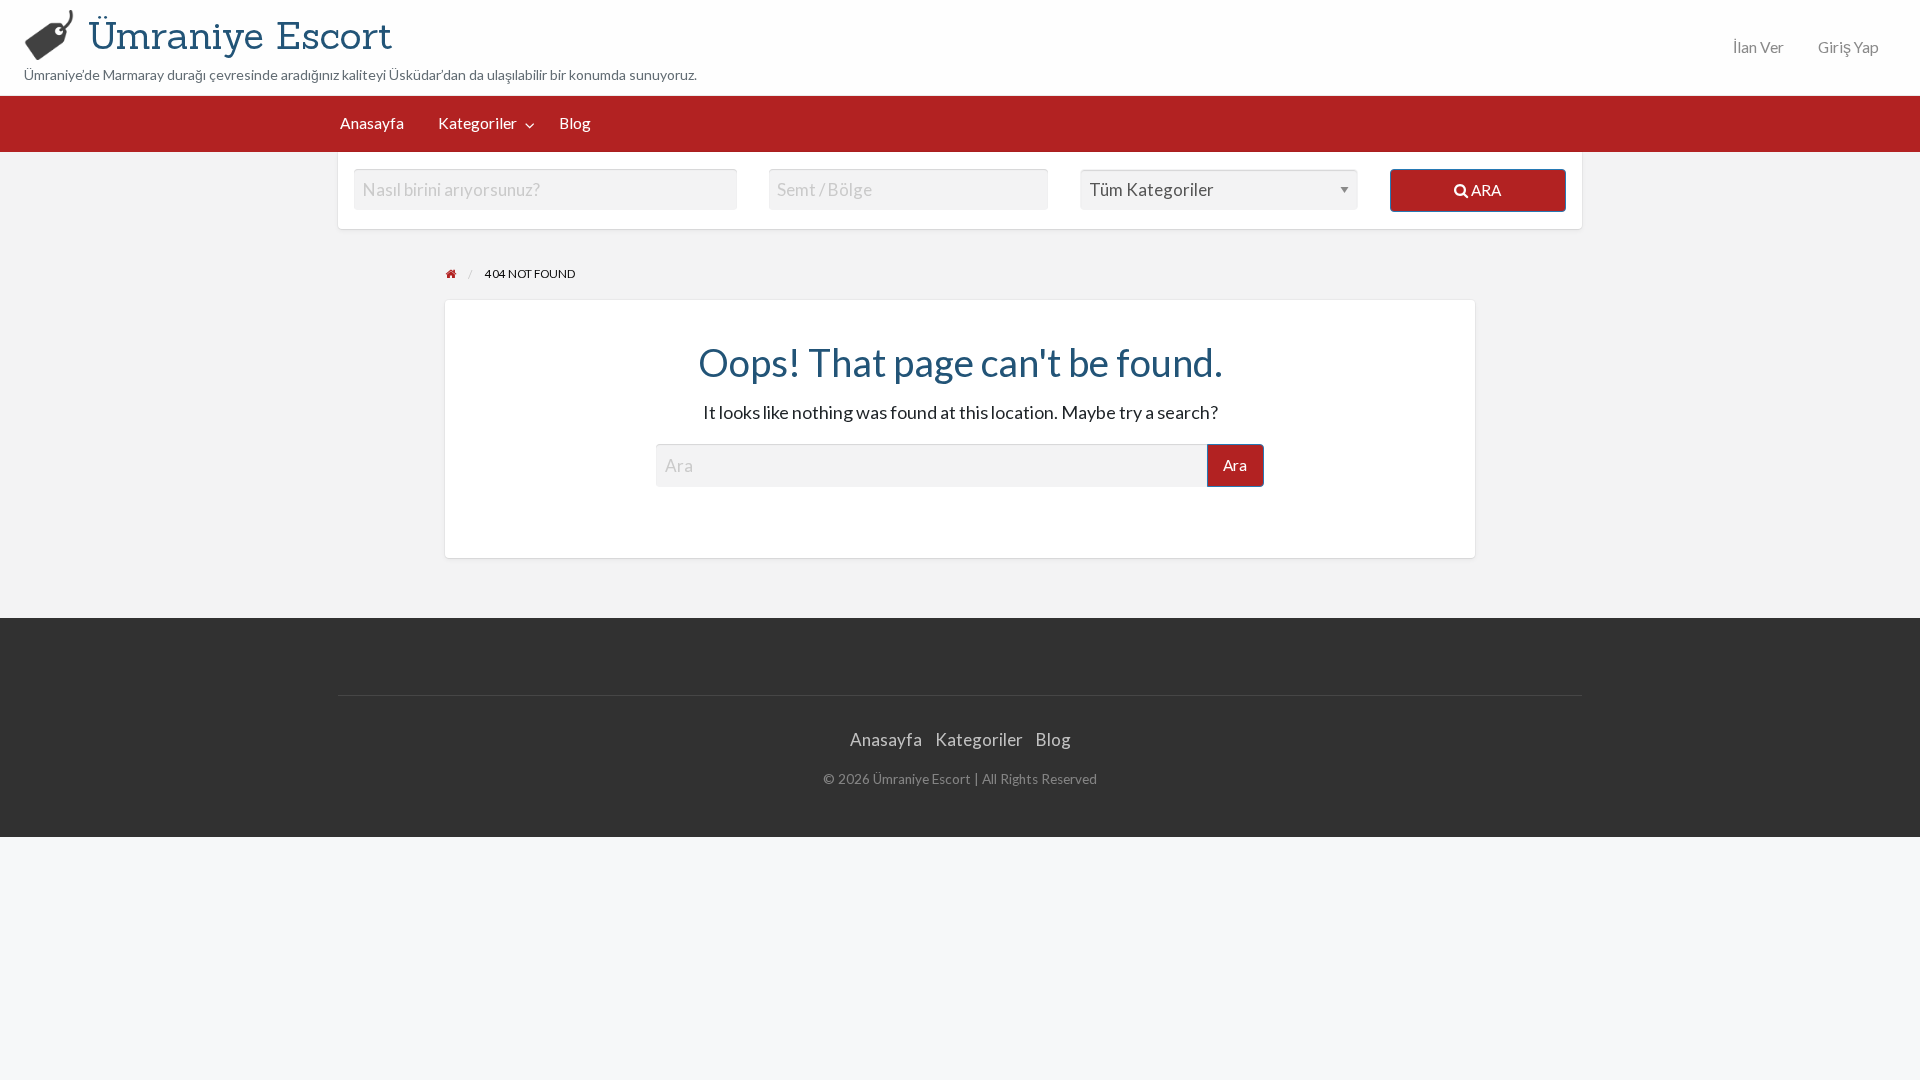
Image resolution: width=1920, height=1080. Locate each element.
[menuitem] (1754, 47)
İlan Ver (1757, 47)
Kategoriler (477, 123)
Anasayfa (372, 123)
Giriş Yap (1848, 47)
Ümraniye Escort (240, 35)
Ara (1484, 190)
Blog (575, 123)
